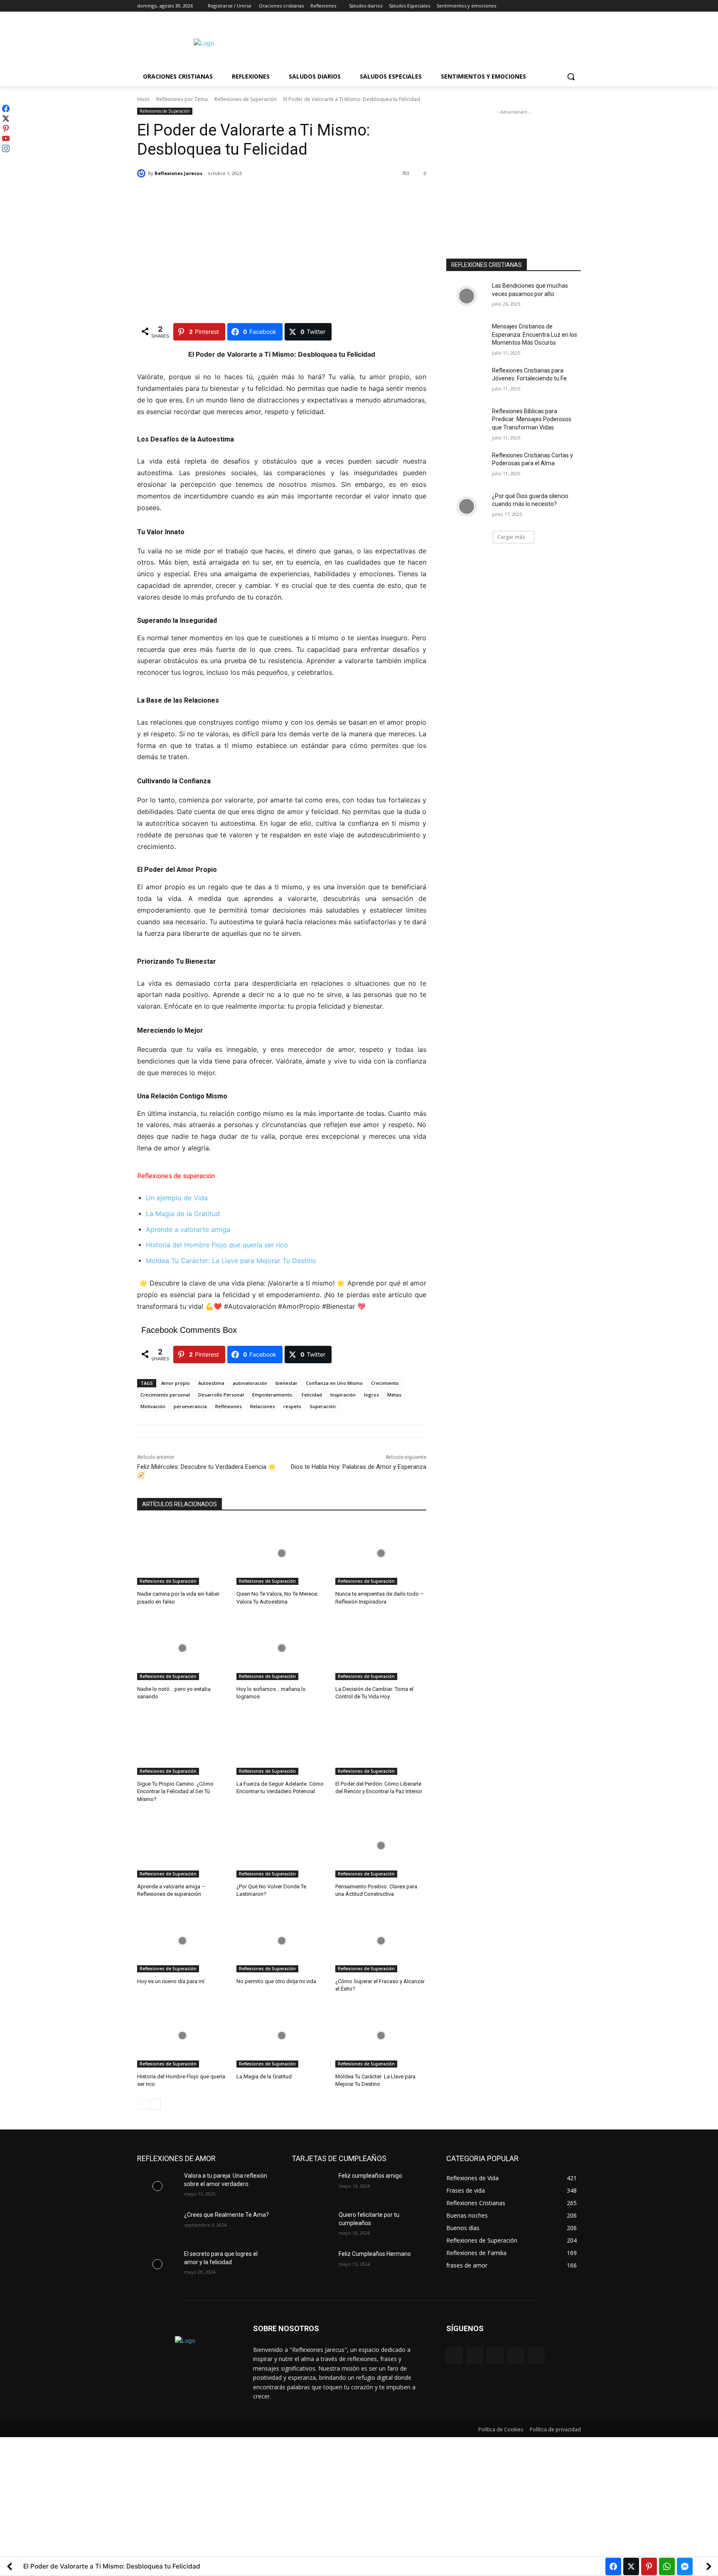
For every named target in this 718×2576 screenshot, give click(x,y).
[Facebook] (530, 6)
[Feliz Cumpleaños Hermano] (312, 2264)
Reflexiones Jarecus (178, 173)
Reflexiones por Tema (182, 99)
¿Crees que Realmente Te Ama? (226, 2215)
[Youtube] (576, 6)
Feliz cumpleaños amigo (370, 2176)
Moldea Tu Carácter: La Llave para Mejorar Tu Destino (231, 1261)
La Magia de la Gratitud (183, 1214)
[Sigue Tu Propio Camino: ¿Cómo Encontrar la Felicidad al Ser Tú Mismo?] (183, 1743)
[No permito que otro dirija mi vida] (282, 1941)
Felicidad (312, 1395)
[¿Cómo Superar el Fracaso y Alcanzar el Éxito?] (381, 1941)
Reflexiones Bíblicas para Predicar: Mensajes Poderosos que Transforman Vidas (532, 419)
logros (371, 1395)
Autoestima (211, 1383)
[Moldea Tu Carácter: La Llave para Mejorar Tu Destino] (381, 2036)
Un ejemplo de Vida (177, 1198)
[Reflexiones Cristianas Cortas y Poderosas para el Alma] (466, 466)
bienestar (286, 1383)
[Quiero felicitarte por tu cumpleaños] (312, 2225)
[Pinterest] (495, 2355)
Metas (394, 1395)
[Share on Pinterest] (649, 2566)
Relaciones (263, 1406)
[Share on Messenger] (685, 2566)
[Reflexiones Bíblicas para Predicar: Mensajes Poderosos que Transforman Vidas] (466, 422)
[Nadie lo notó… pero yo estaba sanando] (183, 1648)
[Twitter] (553, 6)
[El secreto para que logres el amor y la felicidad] (157, 2264)
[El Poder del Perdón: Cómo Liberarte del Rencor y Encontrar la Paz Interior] (381, 1743)
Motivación (153, 1406)
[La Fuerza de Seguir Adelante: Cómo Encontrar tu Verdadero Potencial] (282, 1743)
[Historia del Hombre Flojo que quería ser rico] (183, 2036)
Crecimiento (385, 1383)
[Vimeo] (564, 6)
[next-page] (156, 2104)
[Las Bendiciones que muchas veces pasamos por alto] (466, 296)
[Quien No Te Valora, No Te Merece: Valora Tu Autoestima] (282, 1553)
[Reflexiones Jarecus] (143, 173)
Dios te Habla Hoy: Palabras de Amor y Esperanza (359, 1467)
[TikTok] (516, 2355)
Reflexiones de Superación (246, 99)
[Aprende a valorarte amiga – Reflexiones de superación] (183, 1846)
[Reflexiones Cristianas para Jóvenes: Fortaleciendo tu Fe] (466, 381)
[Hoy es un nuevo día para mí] (183, 1941)
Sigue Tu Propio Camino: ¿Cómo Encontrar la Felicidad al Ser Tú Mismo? (175, 1791)
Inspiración (343, 1395)
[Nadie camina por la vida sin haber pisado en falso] (183, 1553)
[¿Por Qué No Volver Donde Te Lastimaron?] (282, 1846)
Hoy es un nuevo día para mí (171, 1981)
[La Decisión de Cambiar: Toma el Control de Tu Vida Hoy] (381, 1648)
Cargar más (511, 537)
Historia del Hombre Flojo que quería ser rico (217, 1245)
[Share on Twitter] (631, 2566)
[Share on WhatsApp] (667, 2566)
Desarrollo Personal (221, 1395)
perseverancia (190, 1406)
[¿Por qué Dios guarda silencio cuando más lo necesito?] (466, 506)
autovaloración (250, 1383)
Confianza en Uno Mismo (334, 1383)
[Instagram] (542, 6)
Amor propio (176, 1383)
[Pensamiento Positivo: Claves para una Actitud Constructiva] (381, 1846)
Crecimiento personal (165, 1395)
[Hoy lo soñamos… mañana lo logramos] (282, 1648)
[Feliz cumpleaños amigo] (312, 2186)
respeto (292, 1406)
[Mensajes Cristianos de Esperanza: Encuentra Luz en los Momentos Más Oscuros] (466, 337)
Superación (323, 1406)
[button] (571, 76)
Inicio (143, 99)
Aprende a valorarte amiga (188, 1229)
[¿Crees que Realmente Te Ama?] (157, 2225)
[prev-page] (142, 2104)
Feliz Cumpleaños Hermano (375, 2254)
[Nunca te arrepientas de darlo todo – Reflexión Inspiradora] (381, 1553)
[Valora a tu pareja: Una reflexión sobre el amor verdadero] (157, 2186)
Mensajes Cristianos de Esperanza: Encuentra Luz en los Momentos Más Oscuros (535, 334)
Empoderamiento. (273, 1395)
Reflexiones (229, 1406)
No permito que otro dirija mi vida (276, 1981)
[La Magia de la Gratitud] (282, 2036)
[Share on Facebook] (613, 2566)
